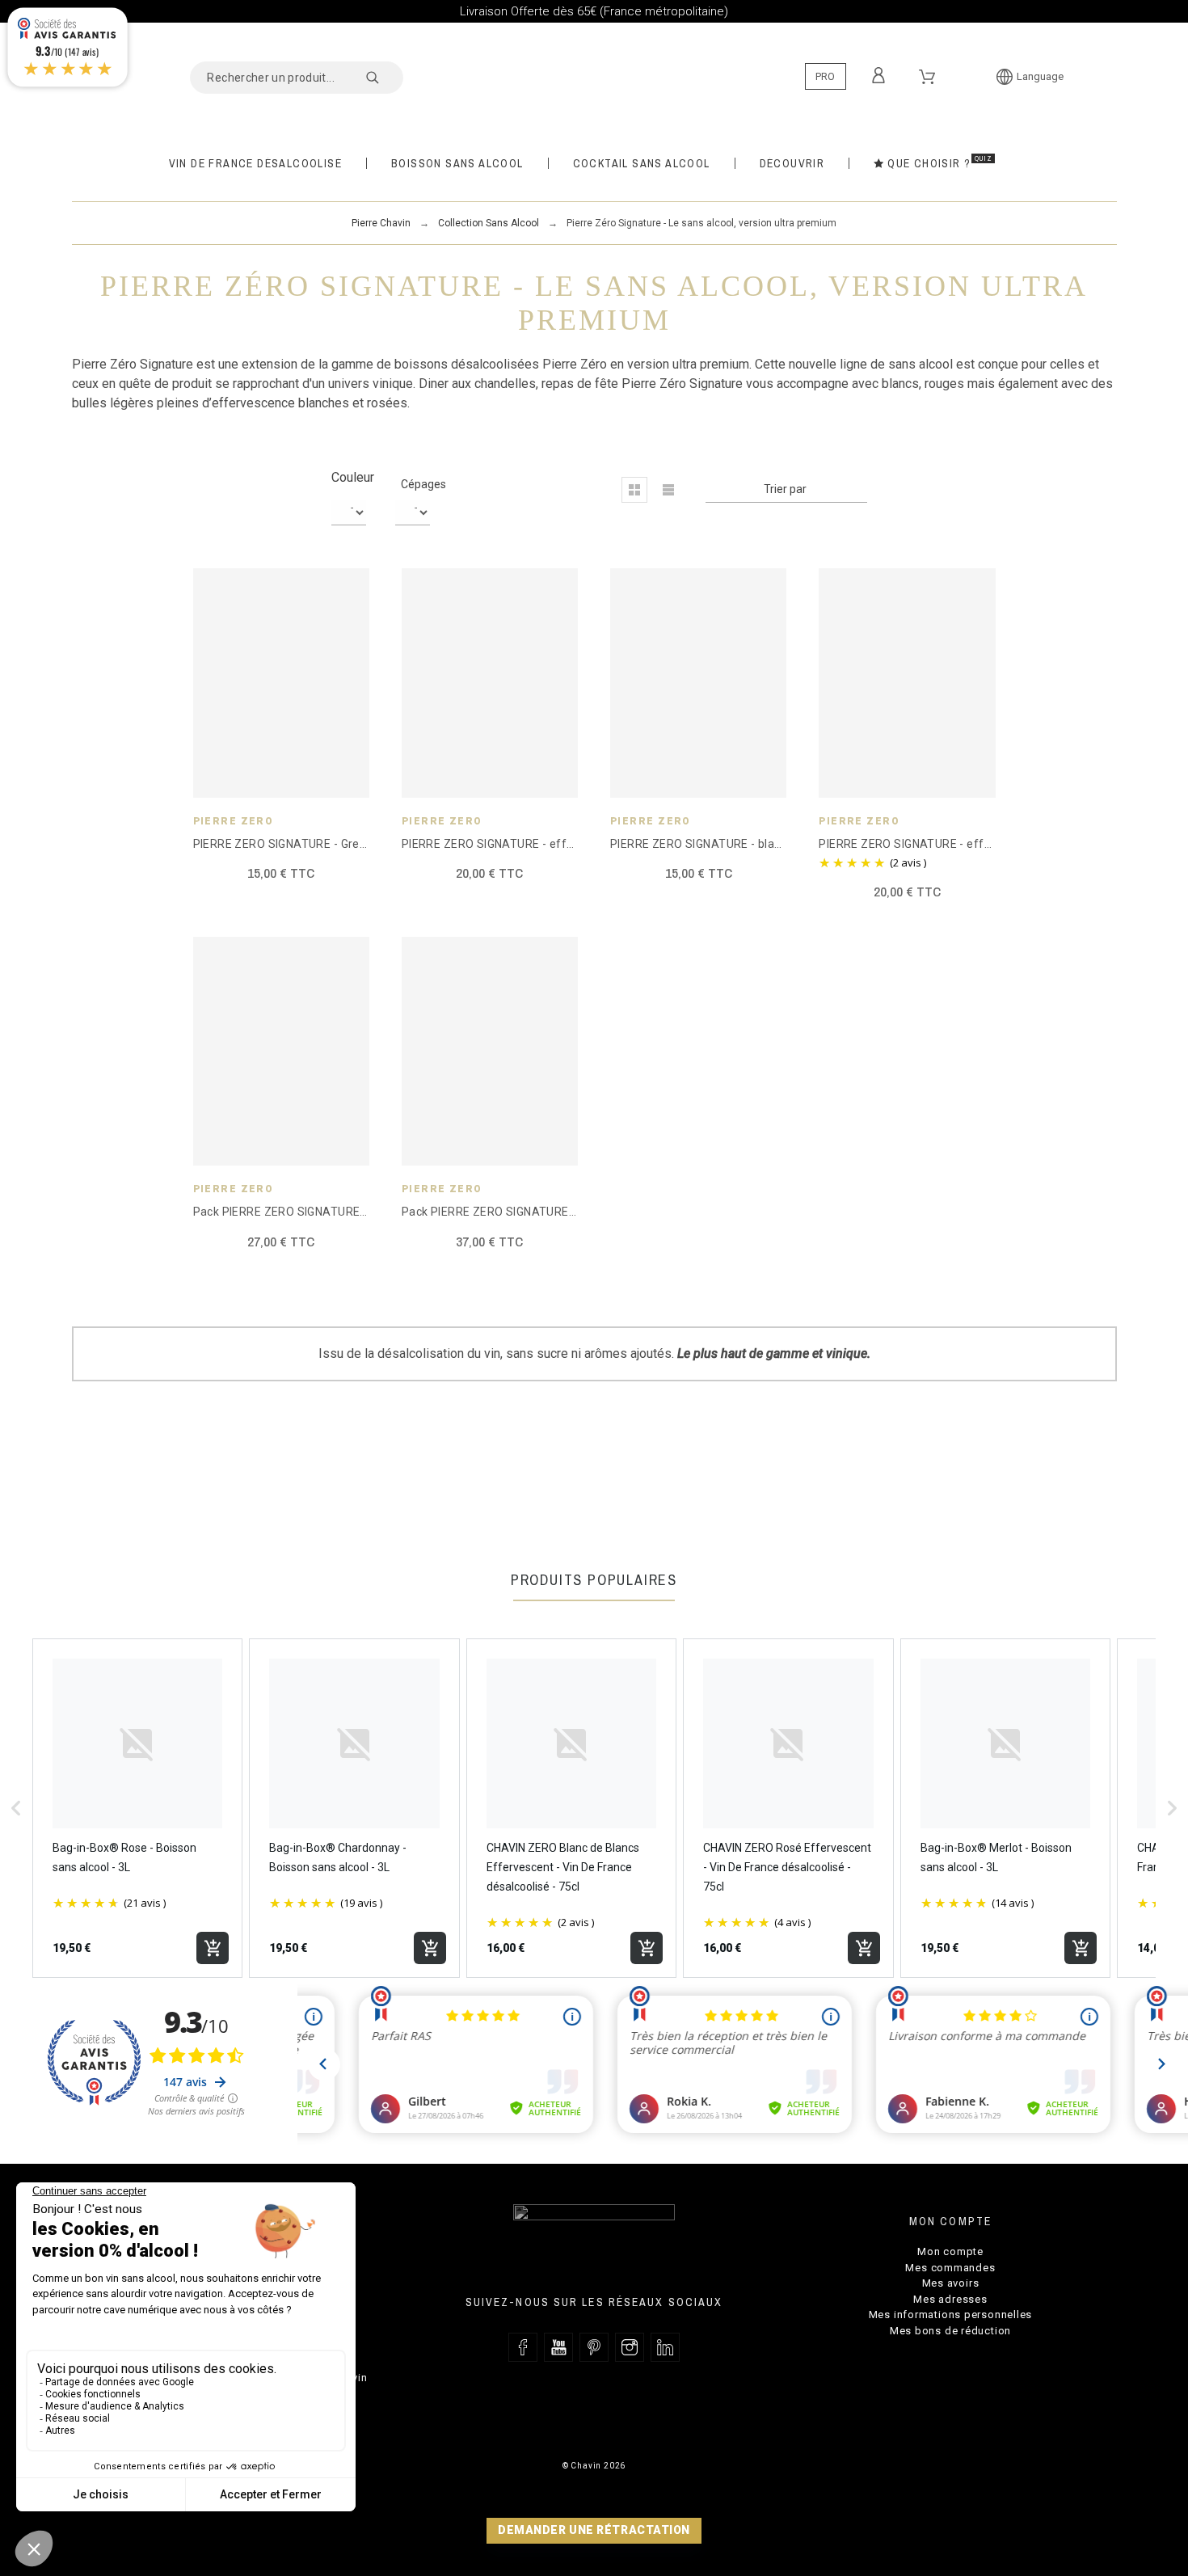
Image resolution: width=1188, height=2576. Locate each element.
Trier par (785, 489)
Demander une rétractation (594, 2530)
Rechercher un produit (383, 78)
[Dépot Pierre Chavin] (594, 70)
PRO (825, 76)
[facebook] (523, 2347)
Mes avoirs (951, 2283)
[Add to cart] (213, 1948)
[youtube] (558, 2347)
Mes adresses (950, 2299)
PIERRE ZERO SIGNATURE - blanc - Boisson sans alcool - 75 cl (774, 844)
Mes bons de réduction (950, 2331)
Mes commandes (950, 2268)
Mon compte (950, 2251)
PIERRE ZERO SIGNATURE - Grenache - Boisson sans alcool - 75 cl (369, 844)
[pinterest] (594, 2347)
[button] (634, 490)
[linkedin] (665, 2347)
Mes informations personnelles (951, 2315)
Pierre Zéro (234, 821)
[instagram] (630, 2347)
